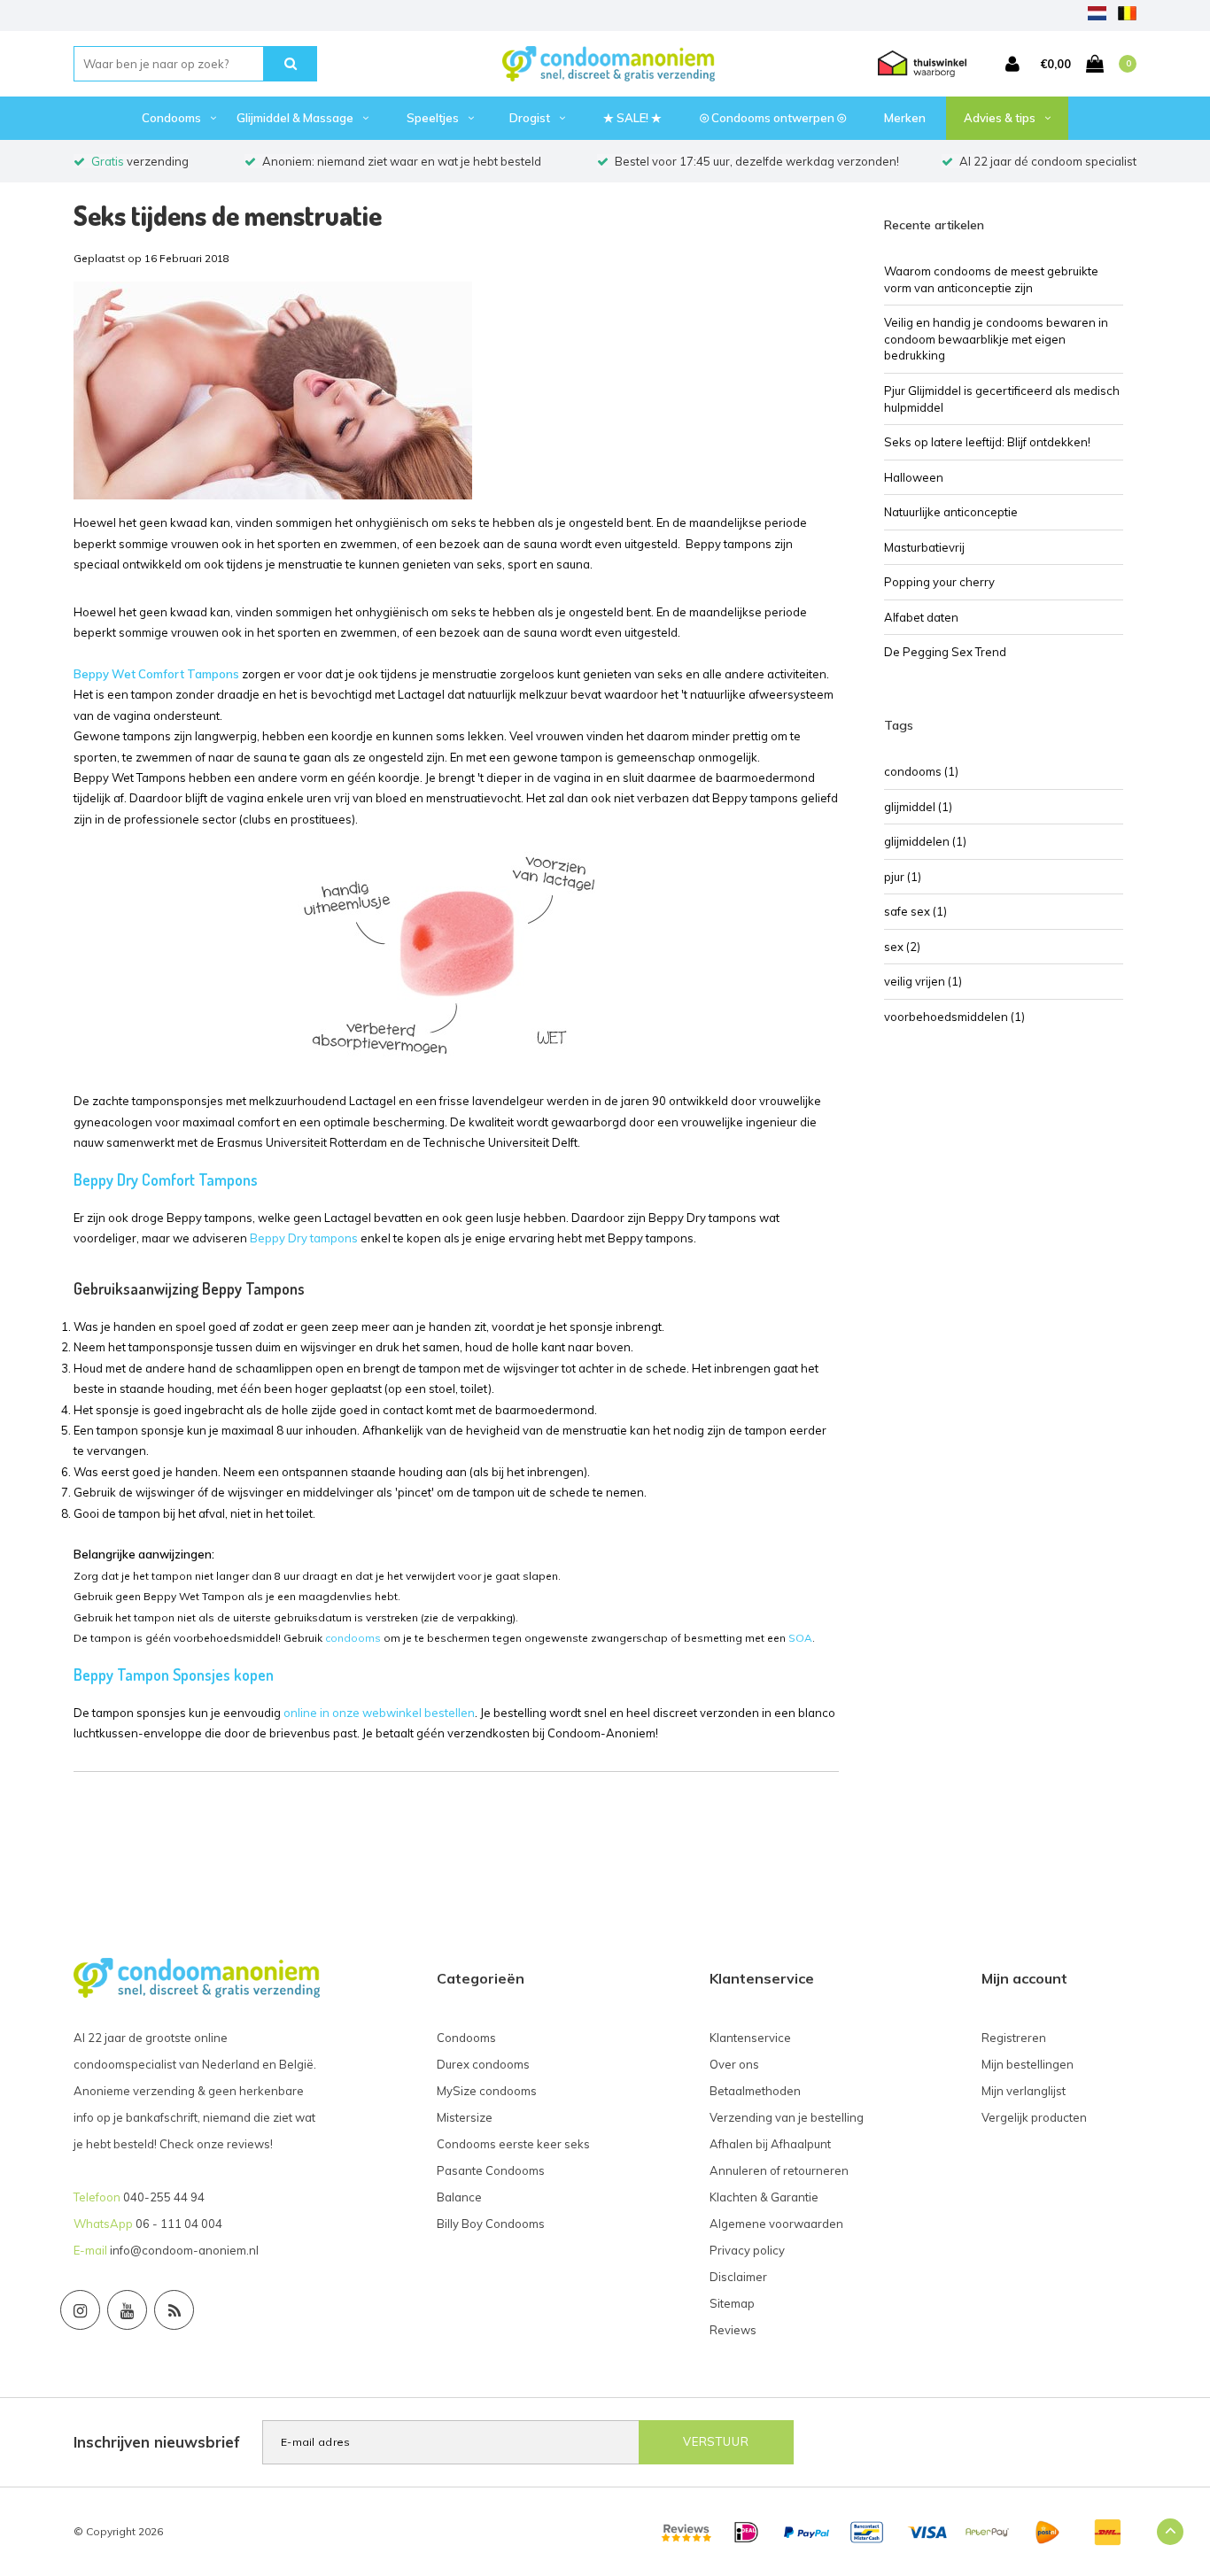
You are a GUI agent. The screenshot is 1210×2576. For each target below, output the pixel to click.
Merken (905, 118)
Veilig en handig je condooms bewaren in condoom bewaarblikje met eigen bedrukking (996, 339)
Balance (459, 2197)
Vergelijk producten (1034, 2117)
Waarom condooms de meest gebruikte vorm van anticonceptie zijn (991, 279)
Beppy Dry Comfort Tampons (166, 1180)
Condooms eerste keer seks (513, 2144)
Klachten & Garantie (764, 2197)
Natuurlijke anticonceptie (951, 512)
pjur (903, 877)
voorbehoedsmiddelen (954, 1017)
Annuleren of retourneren (779, 2170)
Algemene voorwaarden (776, 2224)
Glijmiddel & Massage (295, 118)
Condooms (171, 118)
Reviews (733, 2330)
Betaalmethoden (755, 2091)
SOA (800, 1638)
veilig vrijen (923, 981)
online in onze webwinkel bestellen (379, 1713)
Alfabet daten (921, 617)
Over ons (734, 2064)
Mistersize (465, 2117)
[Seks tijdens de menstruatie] (273, 396)
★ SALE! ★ (632, 118)
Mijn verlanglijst (1024, 2091)
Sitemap (732, 2303)
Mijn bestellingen (1028, 2064)
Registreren (1014, 2038)
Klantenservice (750, 2038)
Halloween (914, 477)
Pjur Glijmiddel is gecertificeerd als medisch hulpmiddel (1002, 399)
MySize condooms (487, 2091)
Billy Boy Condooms (491, 2224)
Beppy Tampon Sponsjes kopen (174, 1675)
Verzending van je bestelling (787, 2117)
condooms (353, 1638)
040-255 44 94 (164, 2197)
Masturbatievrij (924, 547)
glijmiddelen (925, 841)
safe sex (915, 911)
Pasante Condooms (491, 2170)
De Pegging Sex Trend (945, 652)
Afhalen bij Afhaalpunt (770, 2144)
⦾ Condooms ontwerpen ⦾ (773, 118)
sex (902, 947)
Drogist (530, 118)
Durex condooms (483, 2064)
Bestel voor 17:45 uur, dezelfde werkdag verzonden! (757, 161)
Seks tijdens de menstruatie (228, 215)
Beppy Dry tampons (304, 1238)
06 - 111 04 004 (179, 2224)
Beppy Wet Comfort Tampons (156, 674)
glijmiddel (918, 807)
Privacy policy (747, 2250)
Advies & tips (1000, 118)
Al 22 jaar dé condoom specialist (1048, 161)
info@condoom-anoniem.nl (184, 2250)
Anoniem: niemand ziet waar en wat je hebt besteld (402, 161)
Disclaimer (738, 2277)
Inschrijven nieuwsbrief (157, 2442)
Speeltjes (433, 118)
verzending (140, 161)
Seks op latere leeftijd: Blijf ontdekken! (987, 442)
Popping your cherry (939, 582)
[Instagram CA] (80, 2310)
